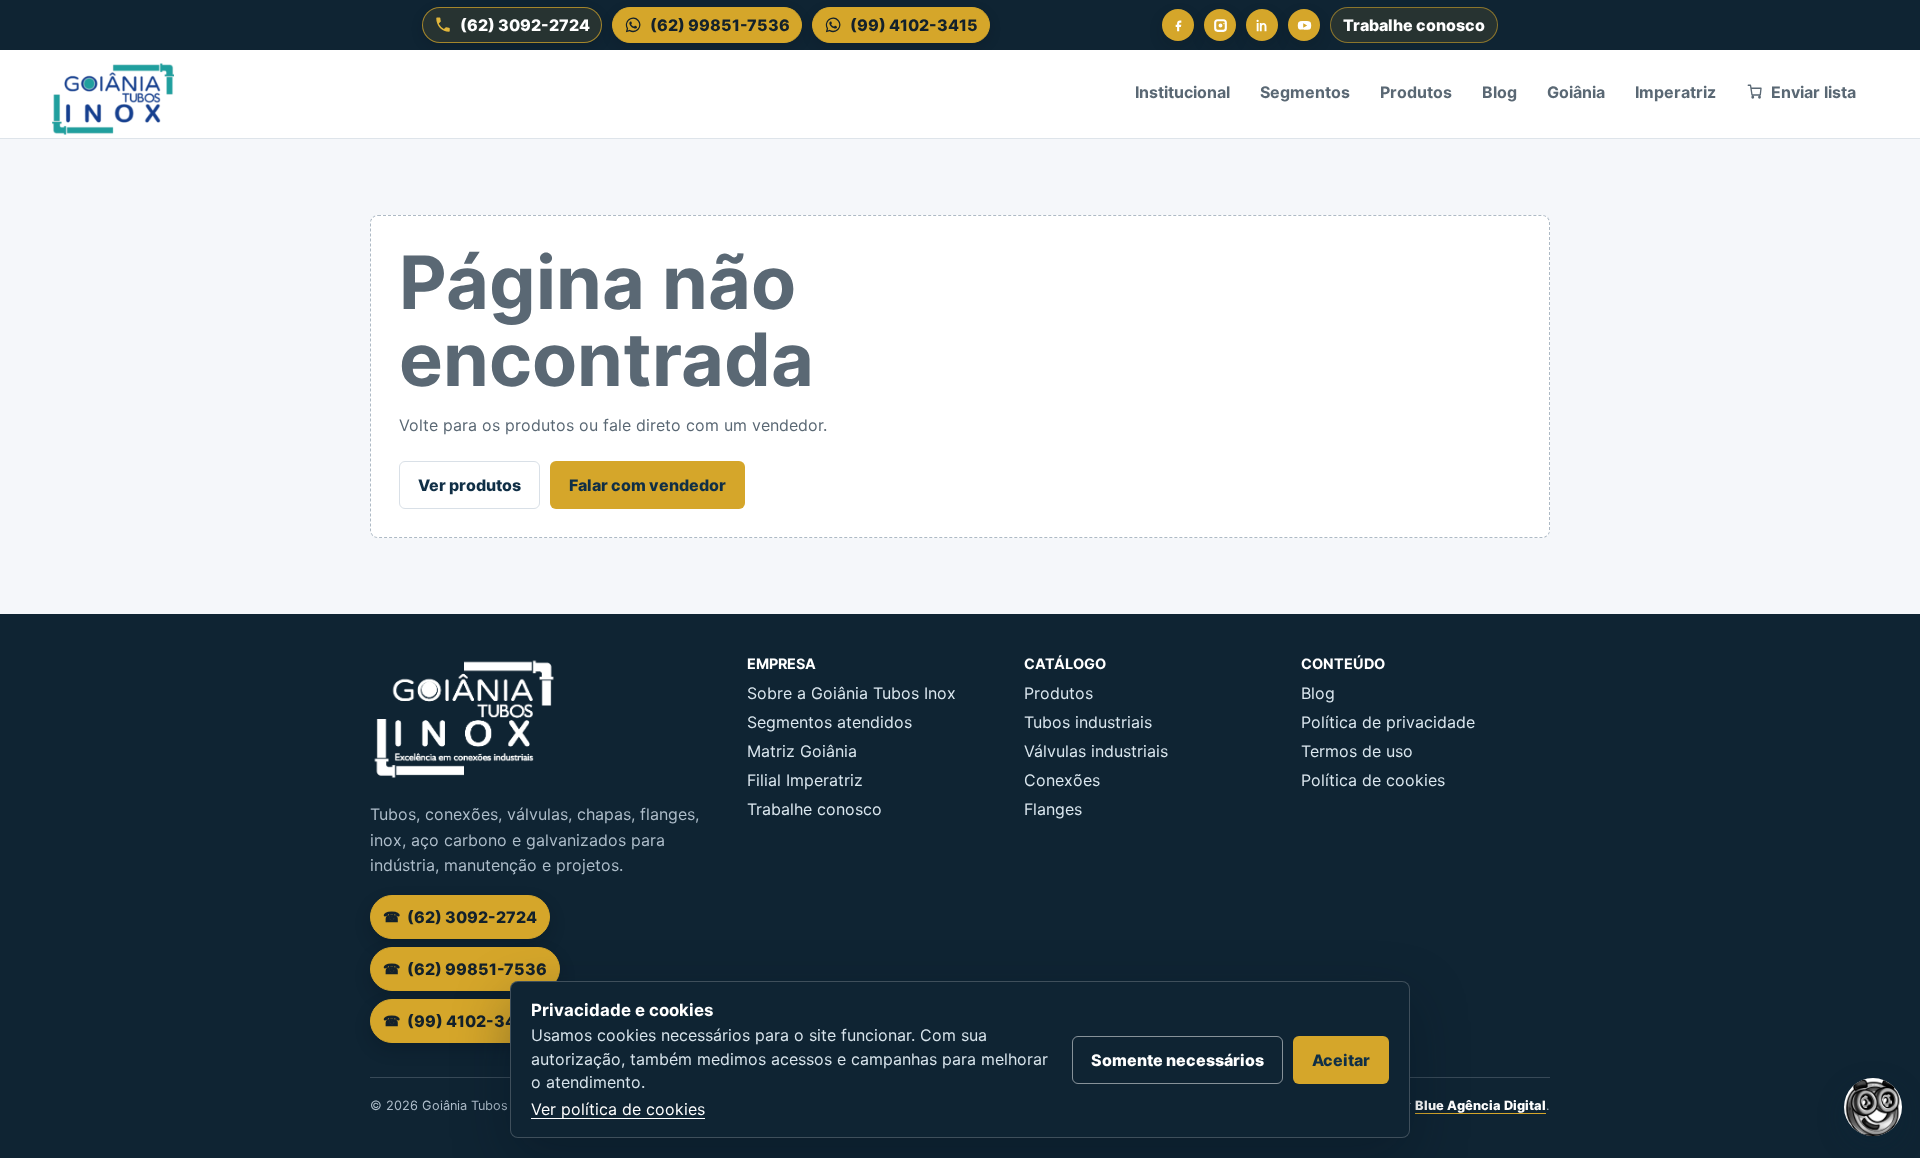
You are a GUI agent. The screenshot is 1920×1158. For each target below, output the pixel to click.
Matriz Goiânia (802, 751)
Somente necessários (1177, 1060)
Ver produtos (469, 485)
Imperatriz (1675, 92)
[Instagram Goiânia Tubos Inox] (1220, 25)
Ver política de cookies (618, 1109)
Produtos (1416, 92)
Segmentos (1305, 92)
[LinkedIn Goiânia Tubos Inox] (1262, 25)
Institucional (1182, 92)
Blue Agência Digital (1480, 1105)
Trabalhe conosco (1414, 25)
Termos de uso (1357, 751)
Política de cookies (1373, 780)
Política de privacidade (1388, 722)
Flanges (1053, 809)
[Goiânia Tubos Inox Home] (113, 92)
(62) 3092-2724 (525, 25)
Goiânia (1576, 92)
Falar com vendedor (647, 485)
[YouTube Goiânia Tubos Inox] (1304, 25)
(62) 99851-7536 (720, 25)
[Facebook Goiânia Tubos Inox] (1178, 25)
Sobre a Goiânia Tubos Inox (851, 693)
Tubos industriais (1088, 722)
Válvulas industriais (1096, 751)
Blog (1499, 92)
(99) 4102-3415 (914, 25)
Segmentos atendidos (829, 722)
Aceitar (1341, 1060)
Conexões (1062, 780)
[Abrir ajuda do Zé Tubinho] (1873, 1107)
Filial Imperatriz (805, 780)
